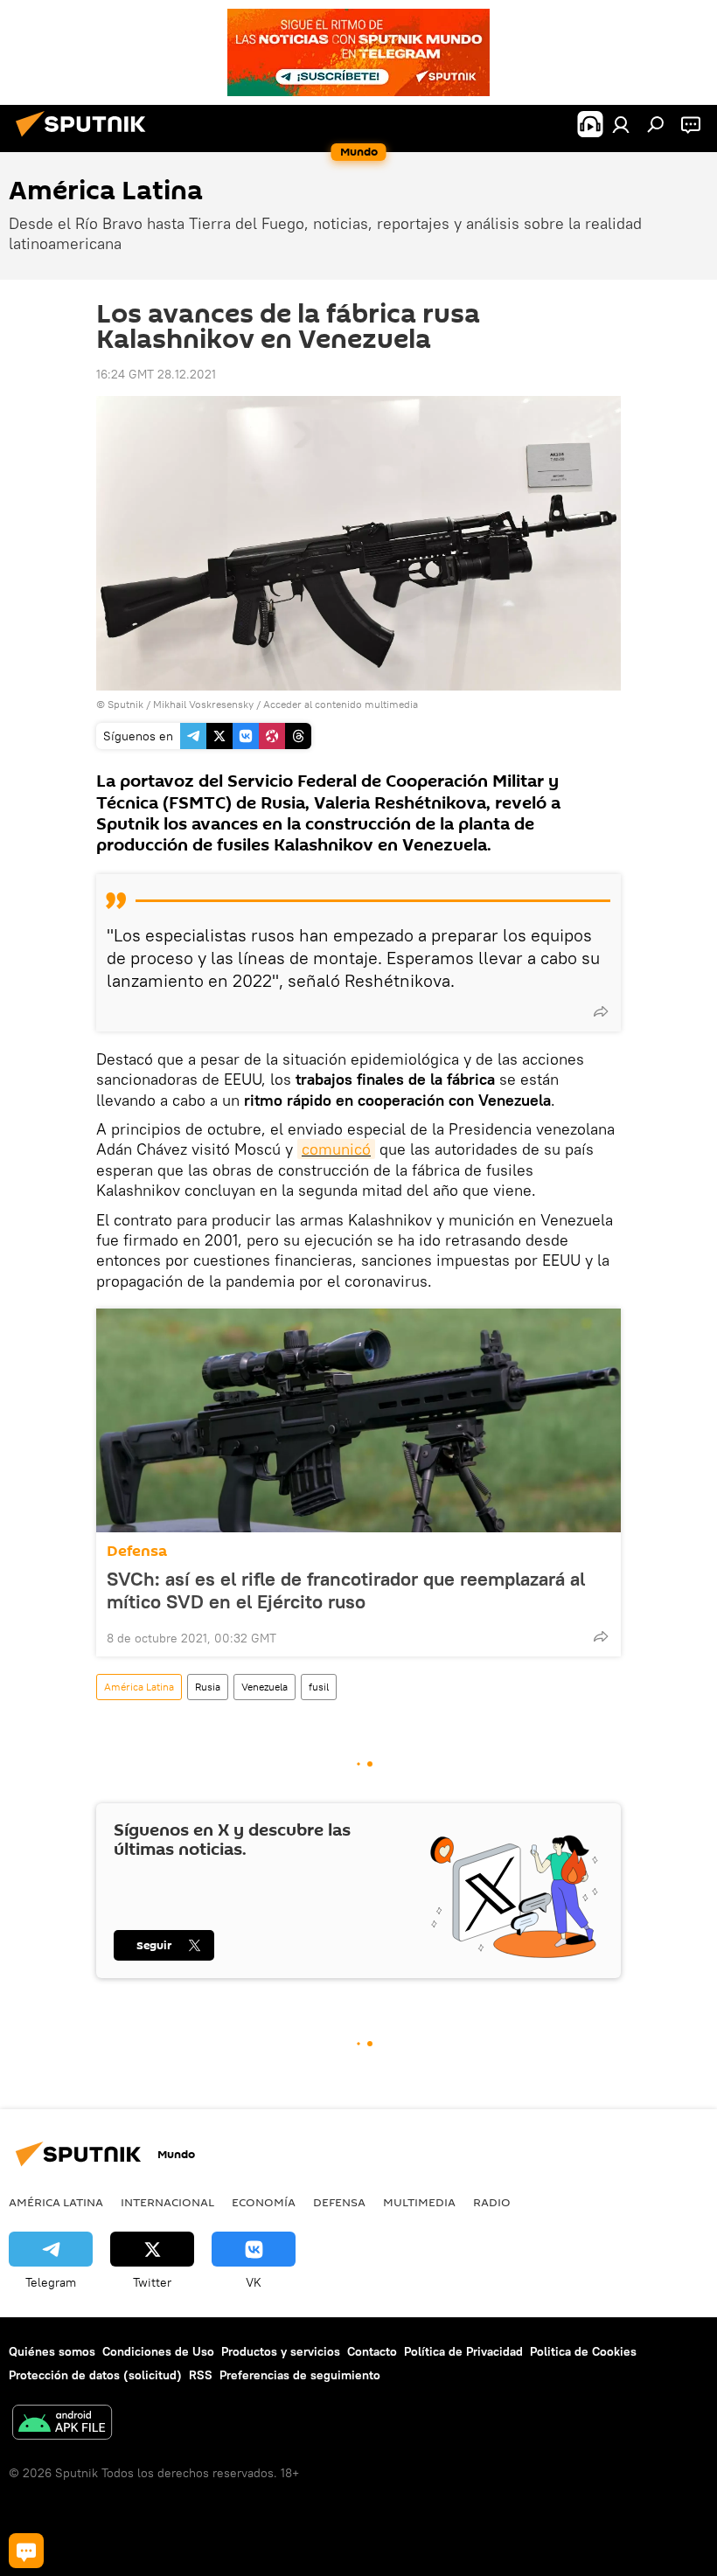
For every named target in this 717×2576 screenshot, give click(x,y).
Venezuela (265, 1687)
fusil (319, 1687)
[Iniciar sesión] (621, 124)
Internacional (167, 2202)
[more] (601, 1011)
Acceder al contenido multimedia (341, 704)
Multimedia (419, 2202)
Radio (492, 2202)
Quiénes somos (52, 2351)
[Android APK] (62, 2424)
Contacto (372, 2351)
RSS (201, 2375)
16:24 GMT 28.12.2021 (156, 374)
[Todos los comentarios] (26, 2551)
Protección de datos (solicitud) (95, 2375)
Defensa (137, 1551)
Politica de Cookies (583, 2351)
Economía (264, 2202)
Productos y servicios (281, 2351)
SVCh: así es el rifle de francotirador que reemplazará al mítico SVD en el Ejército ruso (346, 1590)
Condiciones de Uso (158, 2351)
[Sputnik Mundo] (86, 139)
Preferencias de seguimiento (300, 2375)
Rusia (208, 1687)
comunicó (336, 1149)
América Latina (139, 1687)
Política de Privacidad (463, 2351)
